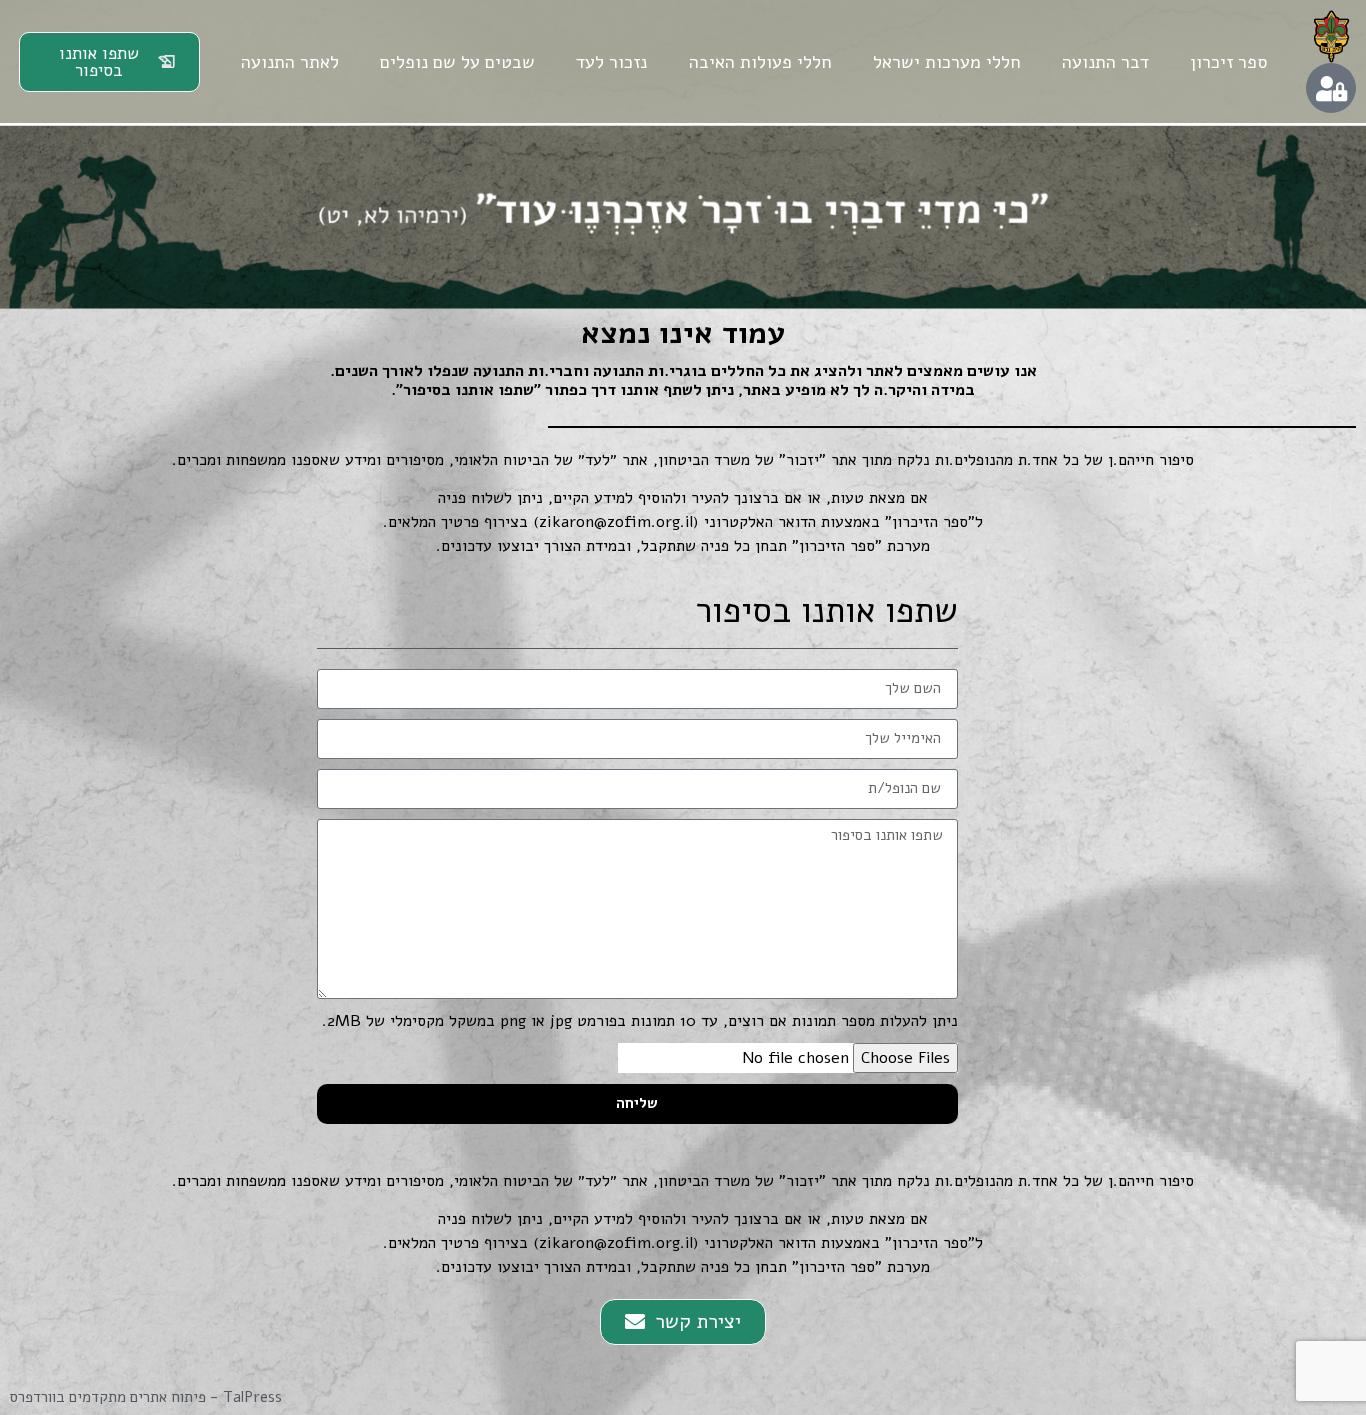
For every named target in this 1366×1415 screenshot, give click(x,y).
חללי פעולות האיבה (760, 62)
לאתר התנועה (290, 62)
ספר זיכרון (1228, 62)
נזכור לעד (611, 62)
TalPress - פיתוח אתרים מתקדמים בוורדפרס (146, 1397)
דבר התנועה (1105, 62)
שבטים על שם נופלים (457, 62)
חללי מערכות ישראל (947, 62)
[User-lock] (1331, 88)
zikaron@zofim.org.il (616, 522)
